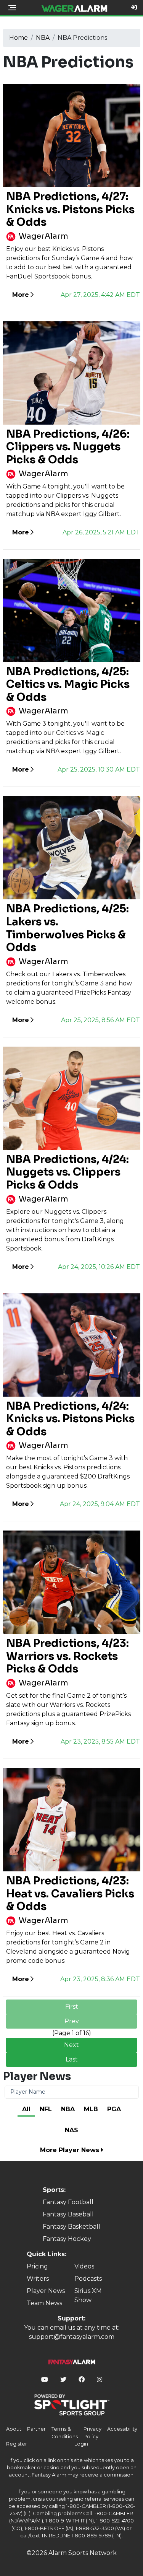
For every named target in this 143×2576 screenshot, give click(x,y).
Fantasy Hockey (67, 2239)
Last (72, 2059)
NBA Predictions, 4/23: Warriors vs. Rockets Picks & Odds (67, 1656)
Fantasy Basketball (71, 2227)
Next (71, 2045)
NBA (43, 38)
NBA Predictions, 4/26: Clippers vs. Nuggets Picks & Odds (68, 447)
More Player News (71, 2150)
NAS (71, 2130)
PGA (114, 2109)
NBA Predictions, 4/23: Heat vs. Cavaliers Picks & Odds (70, 1894)
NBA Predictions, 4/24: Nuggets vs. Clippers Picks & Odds (67, 1172)
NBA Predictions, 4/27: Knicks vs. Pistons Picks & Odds (70, 209)
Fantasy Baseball (68, 2214)
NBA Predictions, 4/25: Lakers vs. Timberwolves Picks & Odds (67, 928)
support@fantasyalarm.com (72, 2337)
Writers (38, 2279)
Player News (46, 2291)
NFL (46, 2109)
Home (18, 38)
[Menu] (12, 8)
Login (81, 2444)
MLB (91, 2109)
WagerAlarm (43, 236)
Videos (84, 2266)
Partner (36, 2429)
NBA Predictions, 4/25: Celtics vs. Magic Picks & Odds (68, 684)
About (14, 2429)
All (26, 2109)
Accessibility (122, 2429)
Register (17, 2444)
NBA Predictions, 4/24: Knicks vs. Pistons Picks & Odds (70, 1419)
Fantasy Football (68, 2202)
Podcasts (88, 2279)
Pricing (37, 2266)
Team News (44, 2303)
